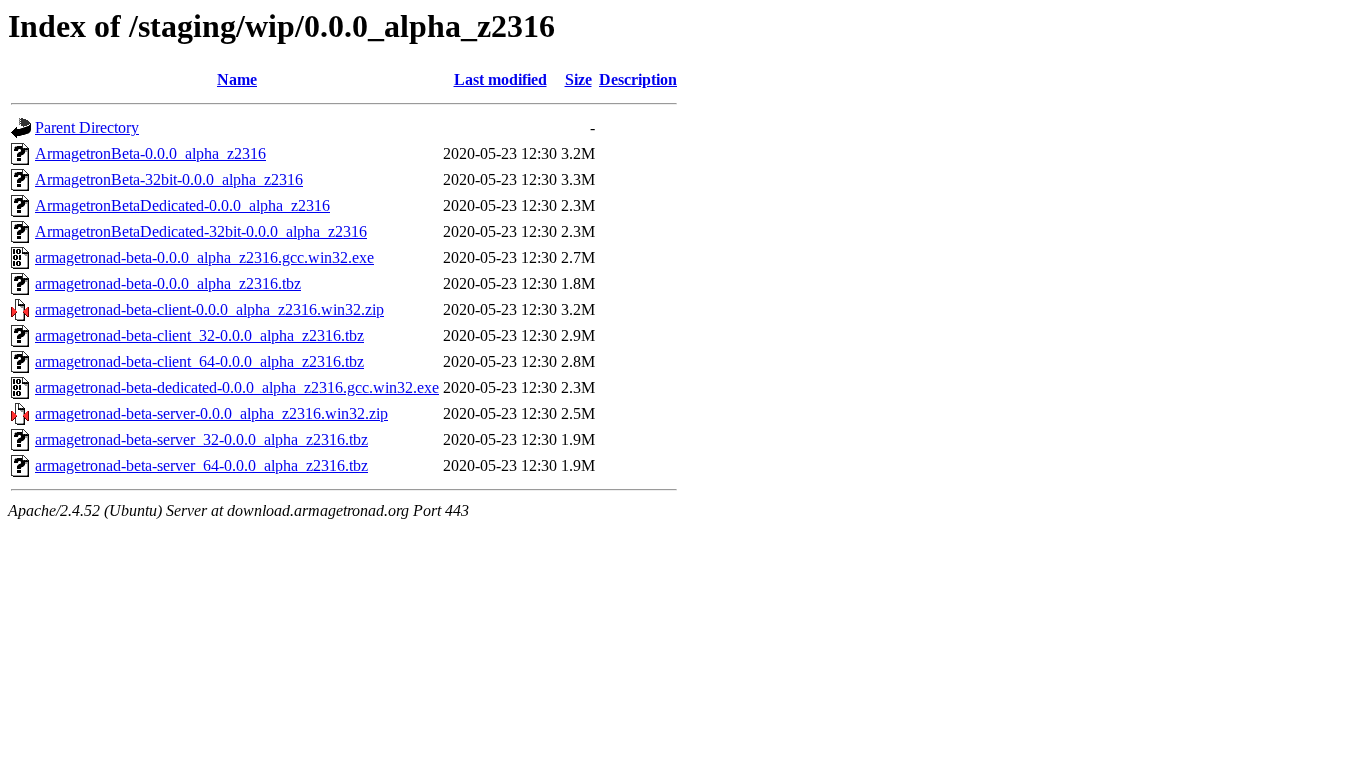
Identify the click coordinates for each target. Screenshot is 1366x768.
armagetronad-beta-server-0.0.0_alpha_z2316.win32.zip (211, 413)
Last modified (500, 79)
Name (237, 79)
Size (578, 79)
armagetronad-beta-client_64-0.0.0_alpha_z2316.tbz (199, 361)
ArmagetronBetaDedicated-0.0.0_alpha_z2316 (182, 205)
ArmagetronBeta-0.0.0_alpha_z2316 (150, 153)
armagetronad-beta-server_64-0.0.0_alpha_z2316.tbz (201, 465)
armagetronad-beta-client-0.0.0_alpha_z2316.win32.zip (209, 309)
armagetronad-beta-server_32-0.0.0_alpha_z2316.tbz (201, 439)
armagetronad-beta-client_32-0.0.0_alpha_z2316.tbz (199, 335)
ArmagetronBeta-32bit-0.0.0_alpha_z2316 (169, 179)
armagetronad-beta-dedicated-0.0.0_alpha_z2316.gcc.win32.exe (237, 387)
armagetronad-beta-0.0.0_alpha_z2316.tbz (168, 283)
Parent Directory (87, 127)
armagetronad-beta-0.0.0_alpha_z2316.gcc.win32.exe (204, 257)
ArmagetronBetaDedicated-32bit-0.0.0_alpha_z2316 (201, 231)
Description (638, 79)
